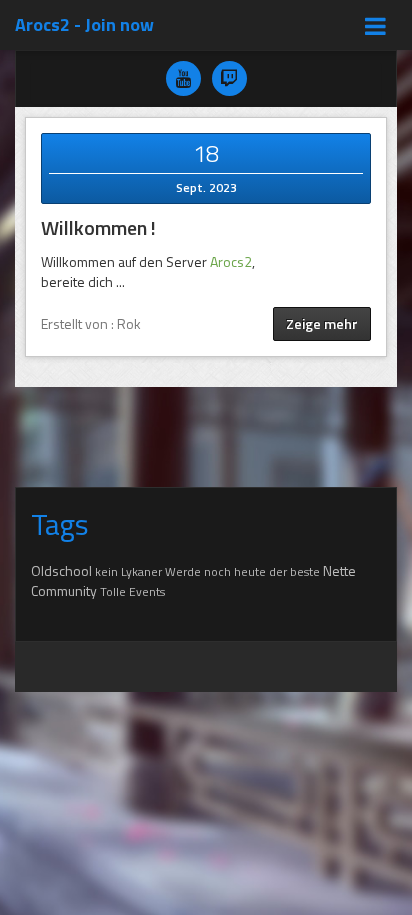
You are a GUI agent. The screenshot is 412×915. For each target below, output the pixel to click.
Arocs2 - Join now (84, 24)
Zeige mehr (322, 323)
